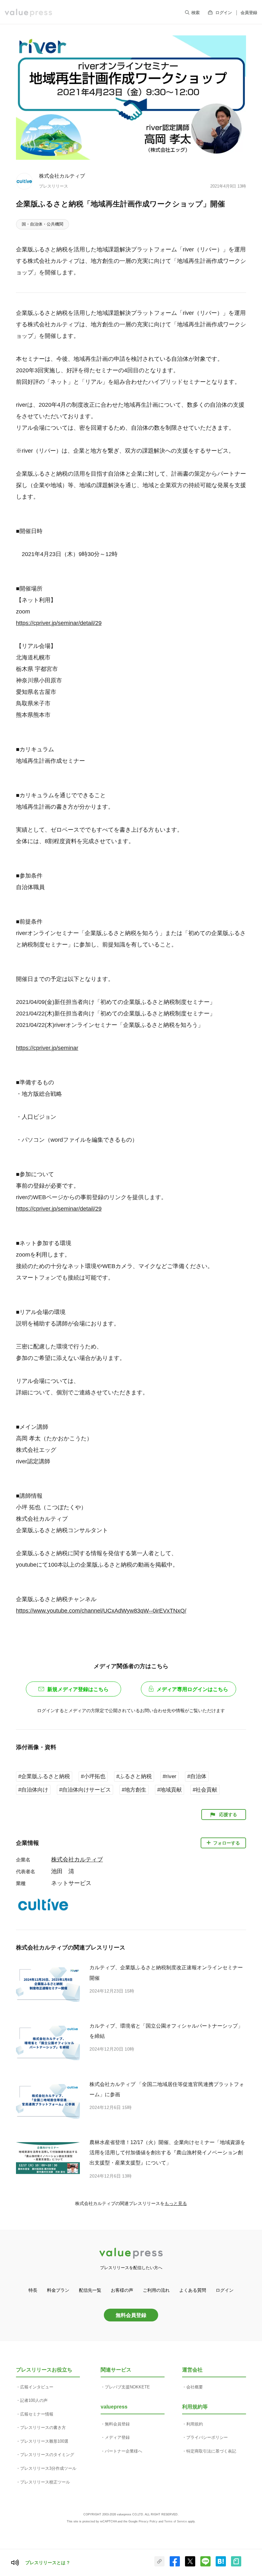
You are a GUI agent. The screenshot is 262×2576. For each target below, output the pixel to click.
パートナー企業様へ (123, 2451)
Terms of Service (176, 2521)
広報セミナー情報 (37, 2414)
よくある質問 (193, 2290)
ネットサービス (71, 1883)
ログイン (224, 13)
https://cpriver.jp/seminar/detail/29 (59, 623)
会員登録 (249, 13)
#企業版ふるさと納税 (44, 1776)
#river (170, 1776)
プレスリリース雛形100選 (44, 2441)
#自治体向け (33, 1790)
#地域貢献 (170, 1790)
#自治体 (197, 1776)
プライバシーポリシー (207, 2437)
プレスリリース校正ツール (45, 2482)
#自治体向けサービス (85, 1790)
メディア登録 (117, 2437)
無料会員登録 (131, 2315)
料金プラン (58, 2290)
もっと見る (176, 2203)
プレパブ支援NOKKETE (127, 2387)
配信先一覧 (90, 2290)
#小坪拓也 (93, 1776)
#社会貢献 (205, 1790)
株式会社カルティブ (62, 176)
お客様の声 (122, 2290)
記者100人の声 (34, 2400)
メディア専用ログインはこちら (192, 1689)
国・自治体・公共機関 (42, 224)
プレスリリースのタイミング (47, 2455)
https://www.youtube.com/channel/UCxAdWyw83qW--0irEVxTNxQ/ (101, 1611)
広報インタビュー (37, 2387)
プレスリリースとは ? (47, 2563)
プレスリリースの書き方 (43, 2428)
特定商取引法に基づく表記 (211, 2451)
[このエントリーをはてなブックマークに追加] (221, 2565)
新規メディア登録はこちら (78, 1689)
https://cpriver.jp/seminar (47, 1048)
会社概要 (195, 2387)
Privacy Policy (148, 2521)
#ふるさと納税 (134, 1776)
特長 (33, 2290)
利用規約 (195, 2424)
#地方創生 (134, 1790)
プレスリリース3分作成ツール (48, 2468)
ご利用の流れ (156, 2290)
